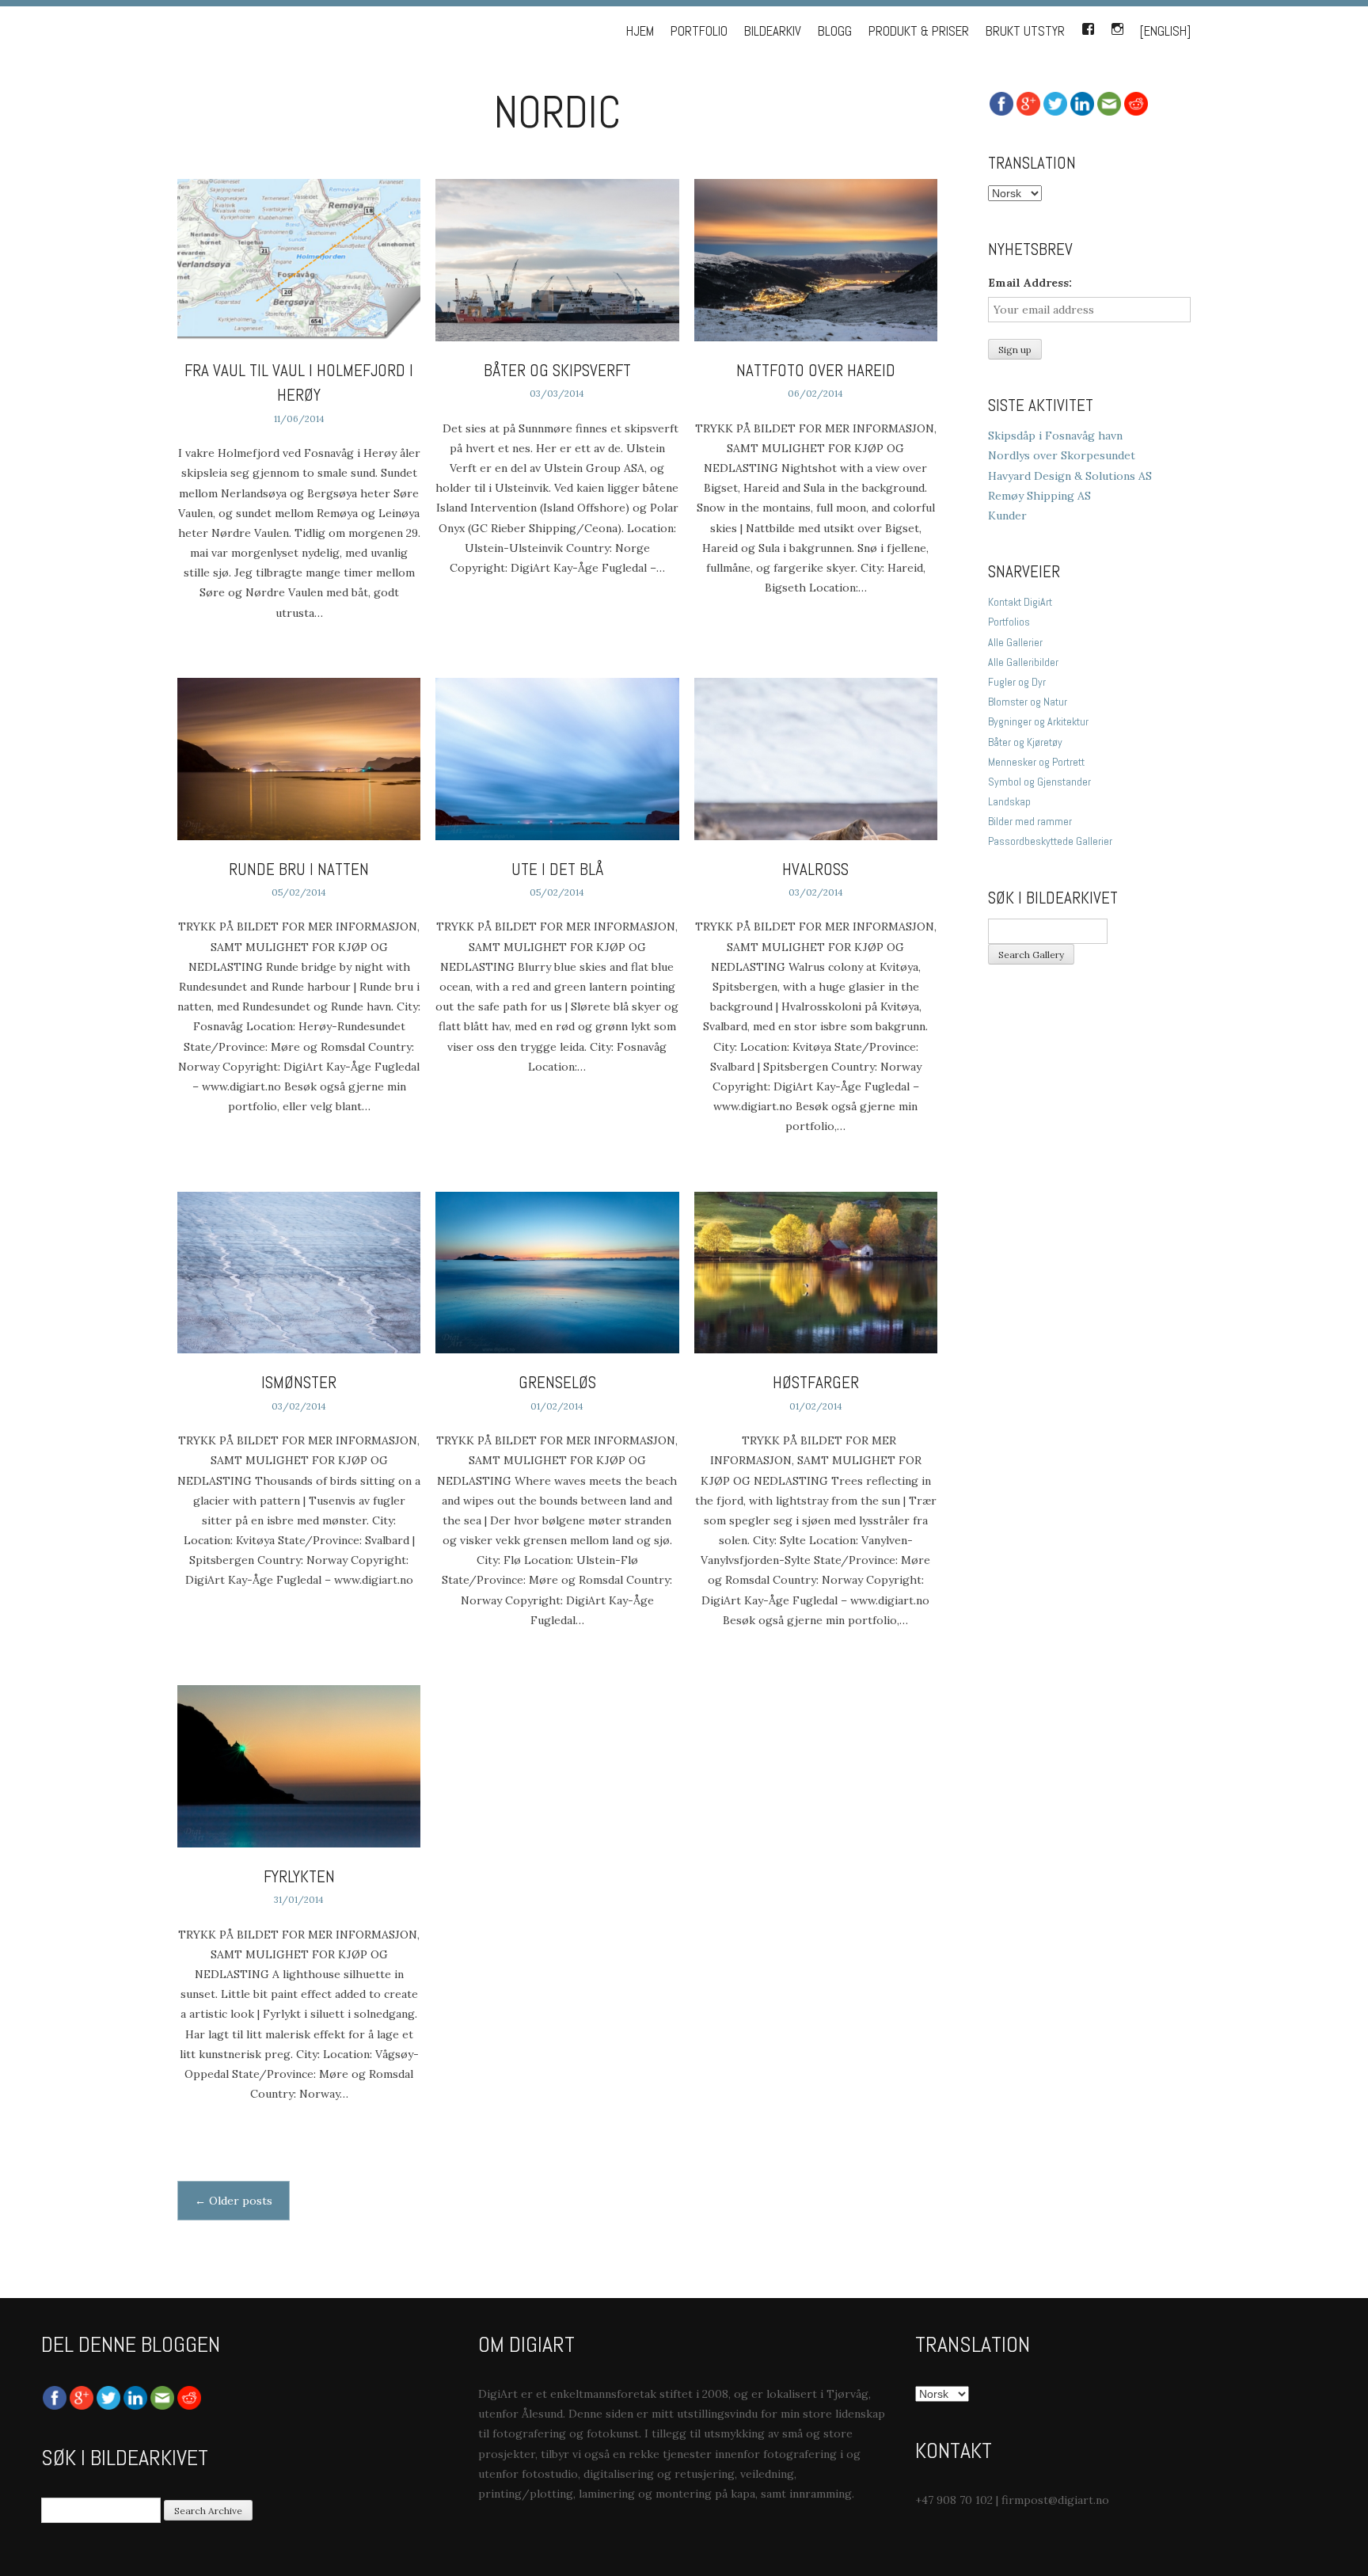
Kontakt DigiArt (1020, 602)
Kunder (1007, 516)
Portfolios (1009, 622)
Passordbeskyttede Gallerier (1050, 841)
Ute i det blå (557, 869)
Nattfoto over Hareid (816, 370)
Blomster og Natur (1028, 702)
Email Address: (1030, 283)
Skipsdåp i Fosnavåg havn (1055, 436)
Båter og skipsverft (557, 370)
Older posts (234, 2201)
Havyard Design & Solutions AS (1070, 476)
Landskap (1009, 801)
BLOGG (835, 31)
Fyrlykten (299, 1876)
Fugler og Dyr (1017, 682)
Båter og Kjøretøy (1025, 742)
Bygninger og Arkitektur (1038, 721)
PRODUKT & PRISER (919, 31)
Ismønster (299, 1382)
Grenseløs (557, 1382)
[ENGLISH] (1165, 31)
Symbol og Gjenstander (1039, 782)
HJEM (640, 31)
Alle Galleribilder (1023, 662)
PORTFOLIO (699, 31)
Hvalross (815, 869)
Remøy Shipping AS (1039, 496)
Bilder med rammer (1030, 821)
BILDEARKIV (773, 31)
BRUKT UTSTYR (1025, 31)
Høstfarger (816, 1382)
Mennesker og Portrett (1036, 762)
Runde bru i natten (299, 869)
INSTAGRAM (1117, 26)
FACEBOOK (1088, 26)
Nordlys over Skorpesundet (1062, 455)
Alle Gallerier (1015, 642)
